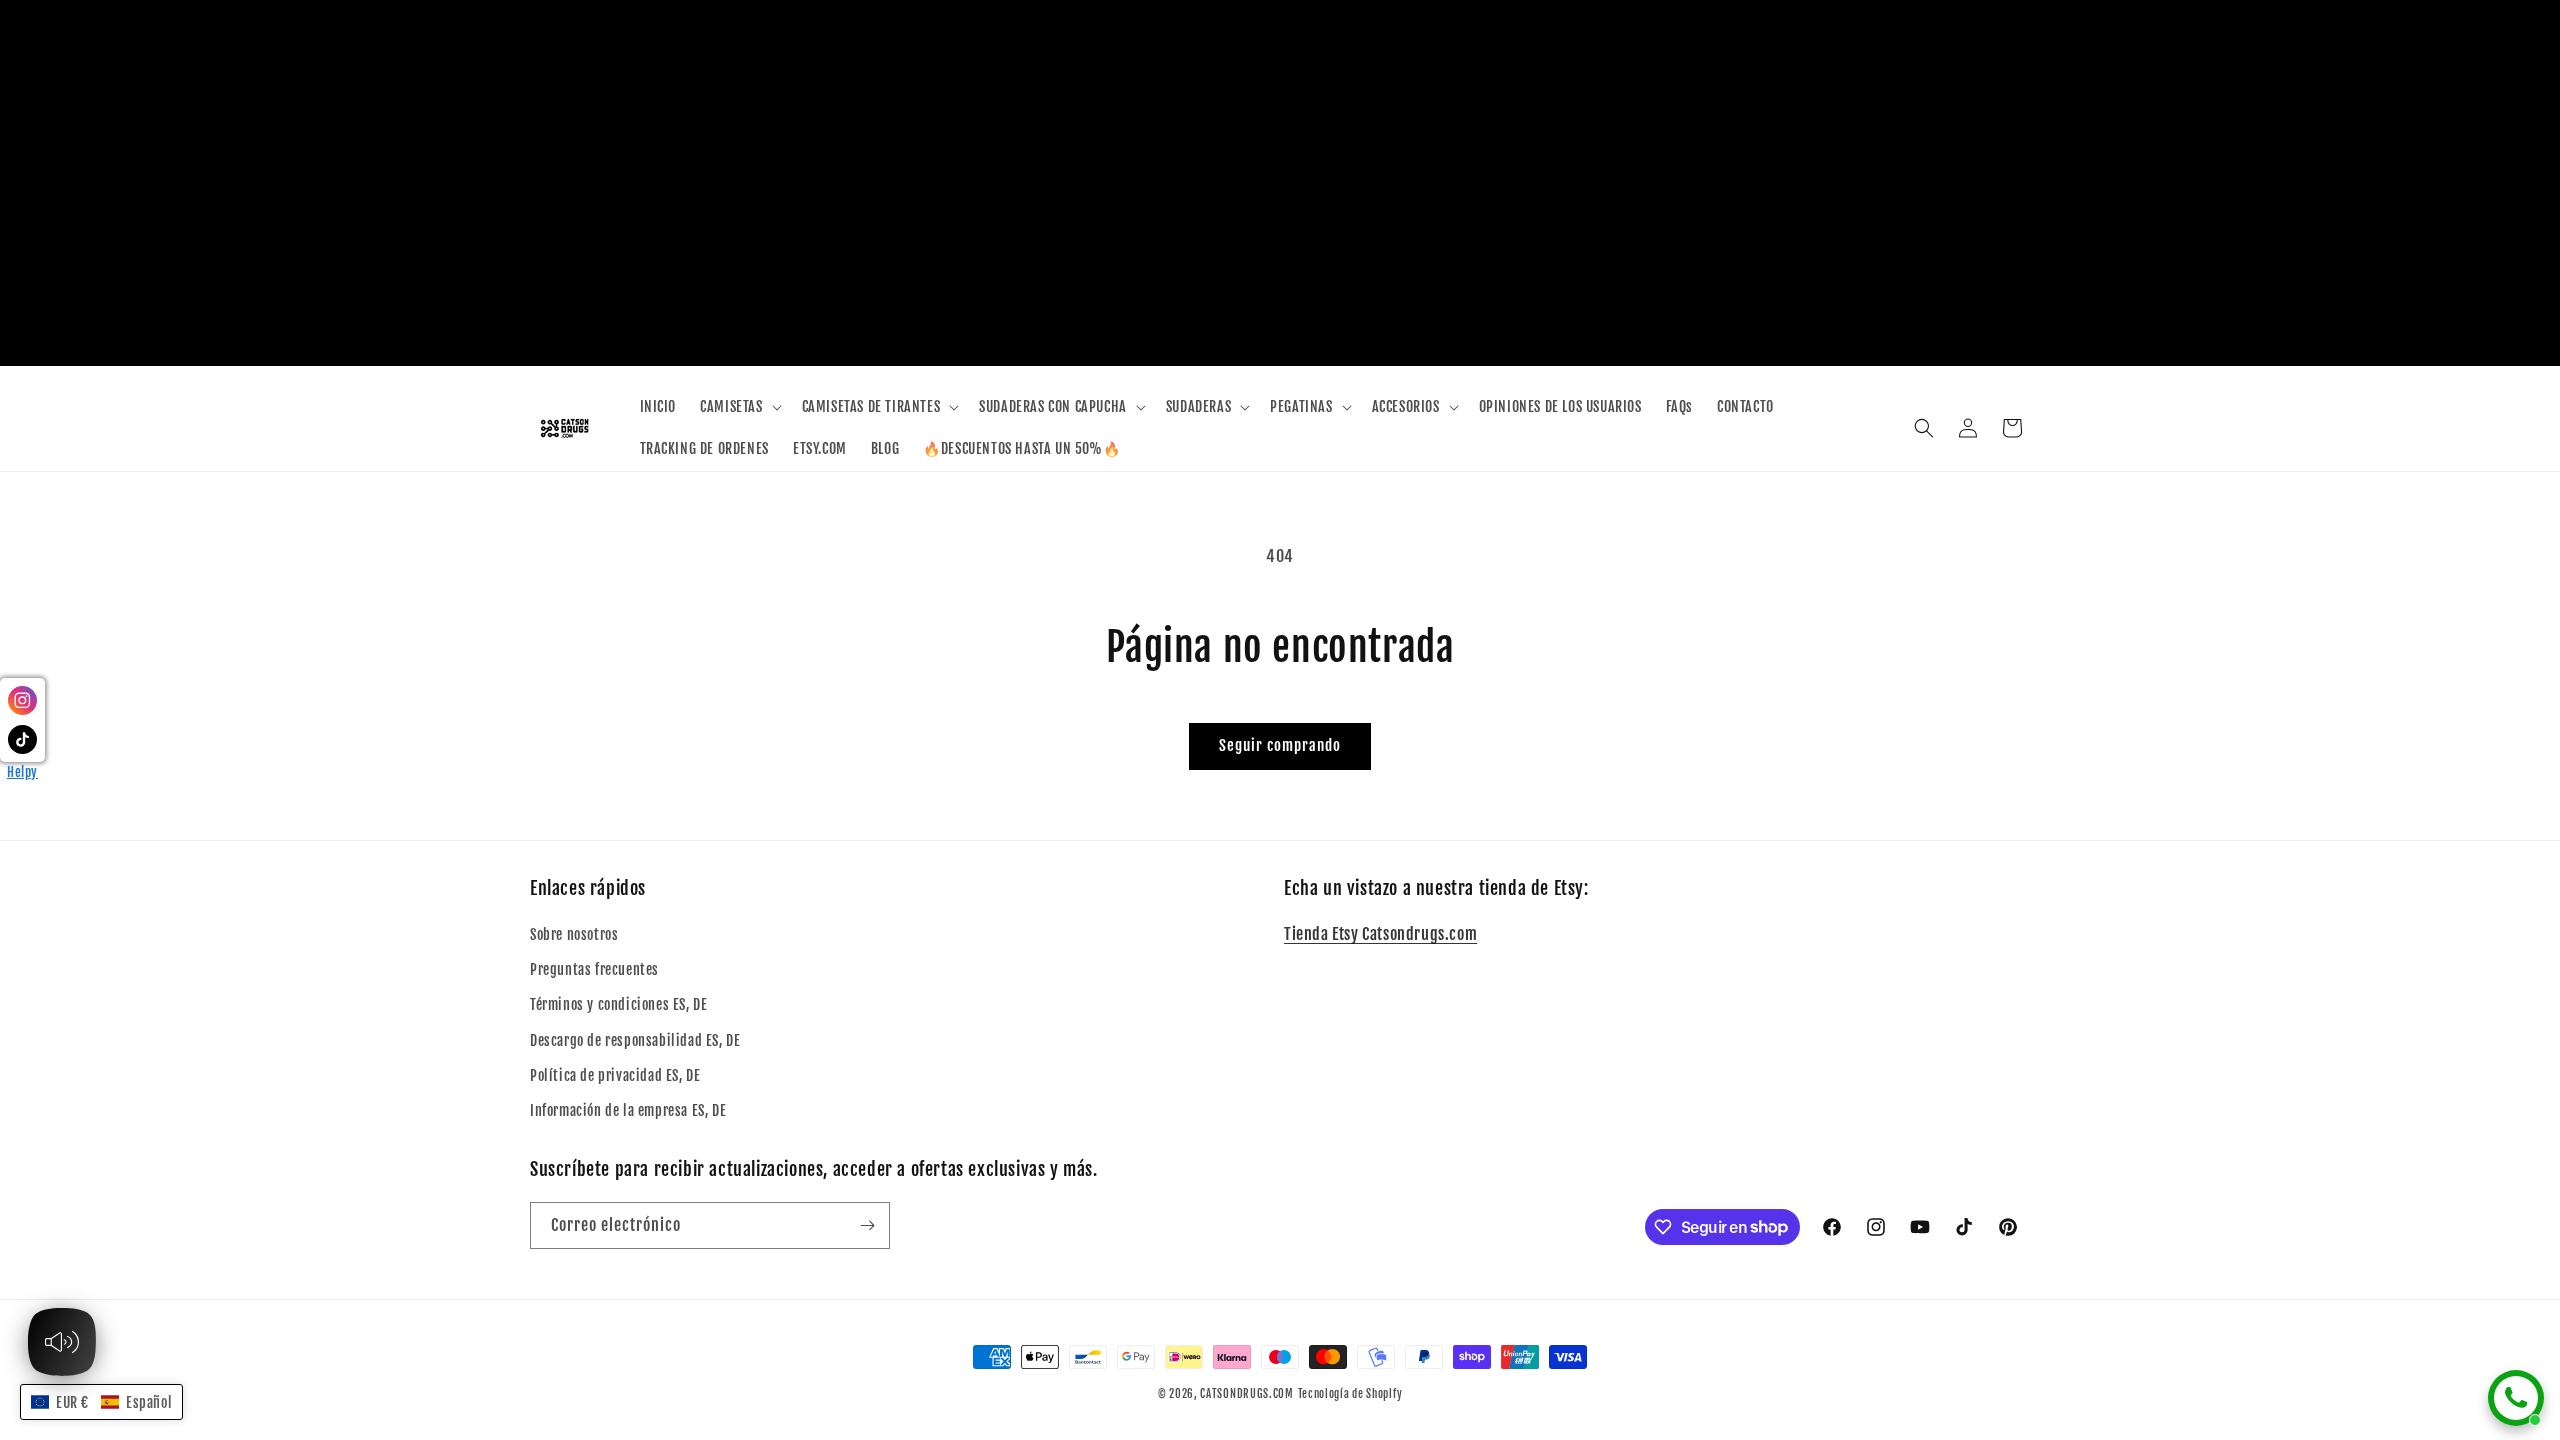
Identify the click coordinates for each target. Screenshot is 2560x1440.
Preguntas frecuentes (594, 969)
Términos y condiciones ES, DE (618, 1004)
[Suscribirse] (867, 1225)
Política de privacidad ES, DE (615, 1075)
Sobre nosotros (574, 934)
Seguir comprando (1280, 745)
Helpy (22, 772)
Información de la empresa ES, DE (628, 1110)
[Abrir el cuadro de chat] (2516, 1398)
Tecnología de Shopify (1350, 1394)
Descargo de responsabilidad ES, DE (635, 1040)
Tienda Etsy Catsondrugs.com (1380, 934)
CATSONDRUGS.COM (1247, 1394)
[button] (738, 407)
